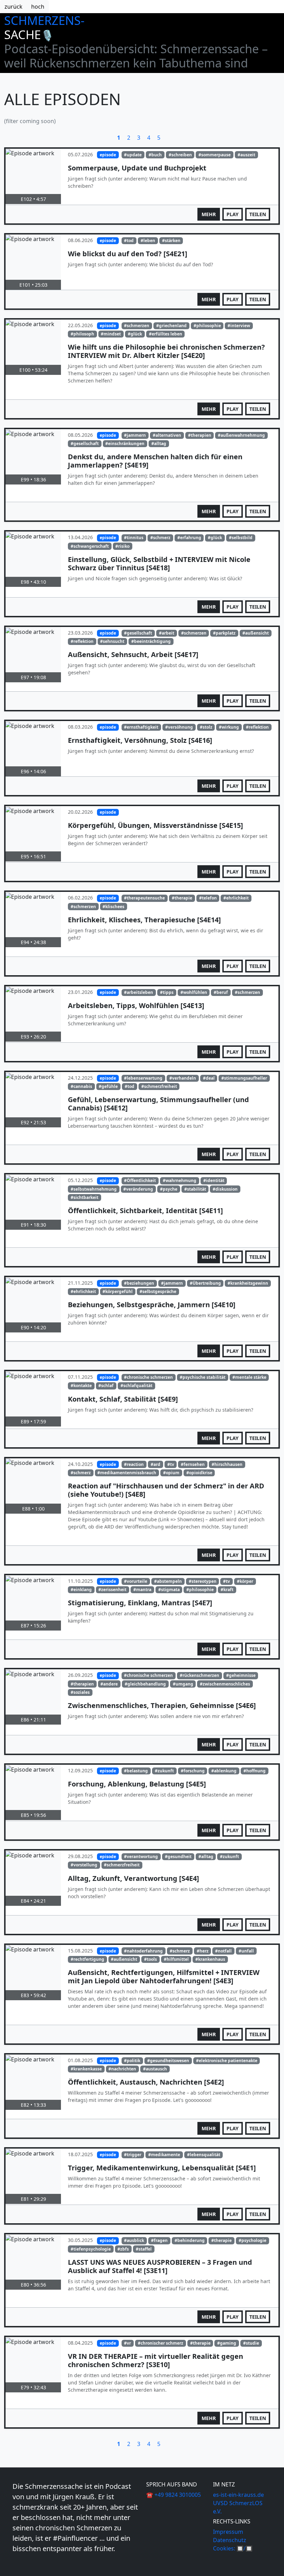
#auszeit (246, 155)
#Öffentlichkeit (140, 1180)
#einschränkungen (125, 444)
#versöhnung (179, 727)
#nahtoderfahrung (143, 1951)
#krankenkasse (86, 2069)
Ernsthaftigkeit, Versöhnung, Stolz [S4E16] (140, 740)
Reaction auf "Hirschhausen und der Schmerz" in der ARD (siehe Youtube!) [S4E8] (166, 1490)
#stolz (206, 727)
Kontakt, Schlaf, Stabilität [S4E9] (123, 1399)
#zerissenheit (112, 1590)
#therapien (200, 435)
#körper (245, 1581)
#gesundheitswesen (168, 2061)
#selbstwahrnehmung (94, 1189)
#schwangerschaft (90, 546)
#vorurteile (136, 1581)
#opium (171, 1473)
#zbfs (123, 2249)
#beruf (221, 992)
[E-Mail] (20, 2564)
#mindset (111, 334)
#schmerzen (137, 326)
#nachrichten (122, 2069)
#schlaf (106, 1386)
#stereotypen (203, 1581)
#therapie (182, 898)
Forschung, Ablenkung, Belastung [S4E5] (137, 1784)
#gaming (227, 2343)
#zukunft (164, 1771)
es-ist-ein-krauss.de (238, 2495)
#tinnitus (134, 538)
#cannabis (81, 1086)
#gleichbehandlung (145, 1684)
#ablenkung (224, 1771)
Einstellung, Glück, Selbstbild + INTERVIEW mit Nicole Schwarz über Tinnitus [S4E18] (159, 564)
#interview (239, 326)
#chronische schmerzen (148, 1377)
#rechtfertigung (87, 1959)
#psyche (169, 1189)
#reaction (134, 1464)
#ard (156, 1464)
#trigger (133, 2155)
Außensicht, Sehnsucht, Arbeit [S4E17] (133, 654)
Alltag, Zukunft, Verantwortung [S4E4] (134, 1878)
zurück (14, 7)
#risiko (122, 546)
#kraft (227, 1590)
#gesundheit (178, 1857)
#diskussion (225, 1189)
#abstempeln (168, 1581)
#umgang (183, 1684)
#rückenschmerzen (199, 1675)
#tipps (167, 992)
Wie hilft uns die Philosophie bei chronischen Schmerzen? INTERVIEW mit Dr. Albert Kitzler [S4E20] (166, 351)
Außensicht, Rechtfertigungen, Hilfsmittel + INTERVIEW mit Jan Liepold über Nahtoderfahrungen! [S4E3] (164, 1977)
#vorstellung (84, 1865)
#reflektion (82, 641)
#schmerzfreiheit (159, 1086)
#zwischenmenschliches (225, 1684)
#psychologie (252, 2240)
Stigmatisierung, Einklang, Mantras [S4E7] (140, 1603)
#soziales (80, 1692)
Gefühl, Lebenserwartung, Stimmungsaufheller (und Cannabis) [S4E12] (158, 1104)
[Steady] (19, 2564)
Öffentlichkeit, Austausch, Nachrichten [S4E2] (146, 2082)
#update (133, 155)
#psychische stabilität (203, 1377)
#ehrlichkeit (236, 898)
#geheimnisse (241, 1675)
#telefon (208, 898)
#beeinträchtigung (151, 641)
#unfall (246, 1951)
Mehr (209, 214)
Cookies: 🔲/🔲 (233, 2548)
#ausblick (134, 2240)
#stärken (171, 241)
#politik (132, 2061)
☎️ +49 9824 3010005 (174, 2495)
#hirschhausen (227, 1464)
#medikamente (164, 2155)
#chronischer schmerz (161, 2343)
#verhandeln (183, 1078)
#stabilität (195, 1189)
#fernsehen (193, 1464)
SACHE (29, 34)
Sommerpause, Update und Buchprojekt (137, 168)
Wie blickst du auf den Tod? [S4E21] (128, 254)
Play (233, 214)
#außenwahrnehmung (241, 435)
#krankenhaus (210, 1959)
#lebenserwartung (143, 1078)
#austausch (155, 2069)
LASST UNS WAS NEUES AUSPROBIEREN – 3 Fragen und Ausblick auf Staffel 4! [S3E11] (160, 2266)
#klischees (113, 907)
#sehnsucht (112, 641)
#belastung (136, 1771)
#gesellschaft (85, 444)
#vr (127, 2343)
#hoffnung (255, 1771)
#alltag (159, 444)
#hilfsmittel (176, 1959)
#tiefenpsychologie (91, 2249)
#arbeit (167, 633)
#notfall (223, 1951)
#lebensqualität (204, 2155)
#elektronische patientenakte (227, 2061)
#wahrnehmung (180, 1180)
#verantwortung (141, 1857)
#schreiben (180, 155)
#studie (251, 2343)
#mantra (142, 1590)
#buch (155, 155)
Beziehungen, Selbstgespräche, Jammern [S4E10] (152, 1305)
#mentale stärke (249, 1377)
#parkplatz (224, 633)
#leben (148, 241)
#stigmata (169, 1590)
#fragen (159, 2240)
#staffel (144, 2249)
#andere (109, 1684)
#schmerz (160, 538)
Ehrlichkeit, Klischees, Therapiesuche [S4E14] (144, 920)
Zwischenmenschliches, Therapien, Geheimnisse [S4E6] (162, 1705)
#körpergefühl (118, 1291)
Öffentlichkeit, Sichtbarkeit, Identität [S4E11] (145, 1211)
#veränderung (138, 1189)
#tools (150, 1959)
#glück (135, 334)
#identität (214, 1180)
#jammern (135, 435)
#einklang (81, 1590)
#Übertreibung (205, 1283)
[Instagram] (16, 2564)
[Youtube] (13, 2564)
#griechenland (171, 326)
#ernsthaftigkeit (141, 727)
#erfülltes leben (166, 334)
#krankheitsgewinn (248, 1283)
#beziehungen (139, 1283)
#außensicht (256, 633)
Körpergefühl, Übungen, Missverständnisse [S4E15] (156, 825)
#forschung (193, 1771)
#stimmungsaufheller (244, 1078)
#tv (171, 1464)
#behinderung (190, 2240)
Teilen (258, 214)
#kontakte (81, 1386)
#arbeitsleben (139, 992)
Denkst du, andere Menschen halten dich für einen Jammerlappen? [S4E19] (155, 461)
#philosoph (82, 334)
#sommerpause (215, 155)
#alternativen (167, 435)
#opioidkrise (199, 1473)
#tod (129, 241)
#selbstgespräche (158, 1291)
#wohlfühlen (194, 992)
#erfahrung (189, 538)
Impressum (228, 2532)
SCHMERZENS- (44, 20)
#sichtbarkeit (85, 1197)
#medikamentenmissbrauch (127, 1473)
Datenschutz (230, 2540)
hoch (38, 7)
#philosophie (207, 326)
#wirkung (229, 727)
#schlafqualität (136, 1386)
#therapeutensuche (144, 898)
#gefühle (108, 1086)
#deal (209, 1078)
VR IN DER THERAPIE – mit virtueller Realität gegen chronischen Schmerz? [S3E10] (156, 2360)
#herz (203, 1951)
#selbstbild (241, 538)
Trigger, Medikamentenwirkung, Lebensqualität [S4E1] (162, 2168)
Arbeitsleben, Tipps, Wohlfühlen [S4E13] (136, 1005)
